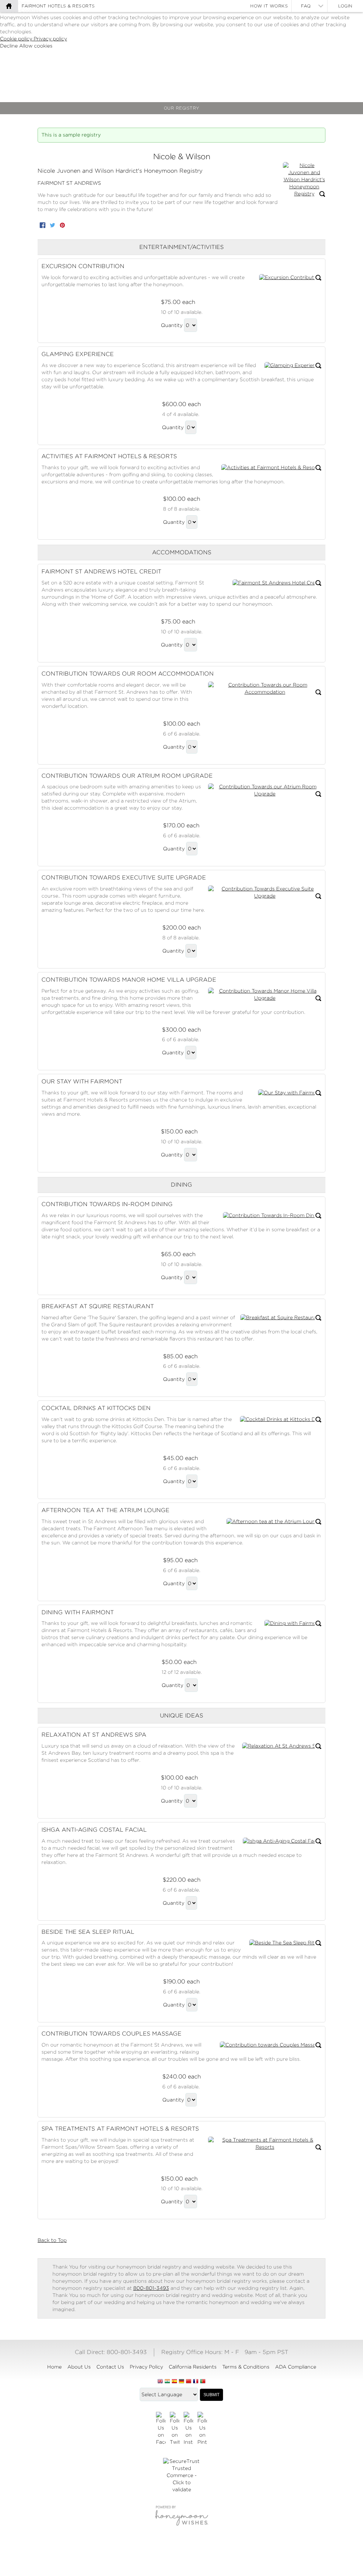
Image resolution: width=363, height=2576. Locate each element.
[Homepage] (9, 6)
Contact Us (110, 2367)
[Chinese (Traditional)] (189, 2382)
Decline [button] (10, 46)
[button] (304, 180)
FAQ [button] (306, 6)
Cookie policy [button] (17, 39)
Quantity (172, 325)
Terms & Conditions (246, 2367)
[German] (181, 2382)
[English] (160, 2382)
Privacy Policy (146, 2367)
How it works (269, 6)
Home (54, 2367)
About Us (79, 2367)
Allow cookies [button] (36, 46)
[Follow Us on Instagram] (188, 2429)
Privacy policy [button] (50, 39)
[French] (196, 2382)
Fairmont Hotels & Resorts (58, 6)
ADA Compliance (296, 2367)
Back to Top (52, 2240)
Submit (211, 2395)
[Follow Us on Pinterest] (202, 2429)
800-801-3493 (151, 2288)
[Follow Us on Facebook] (161, 2429)
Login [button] (345, 6)
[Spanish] (174, 2382)
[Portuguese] (203, 2382)
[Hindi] (167, 2382)
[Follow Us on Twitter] (175, 2429)
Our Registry (182, 108)
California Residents (193, 2367)
